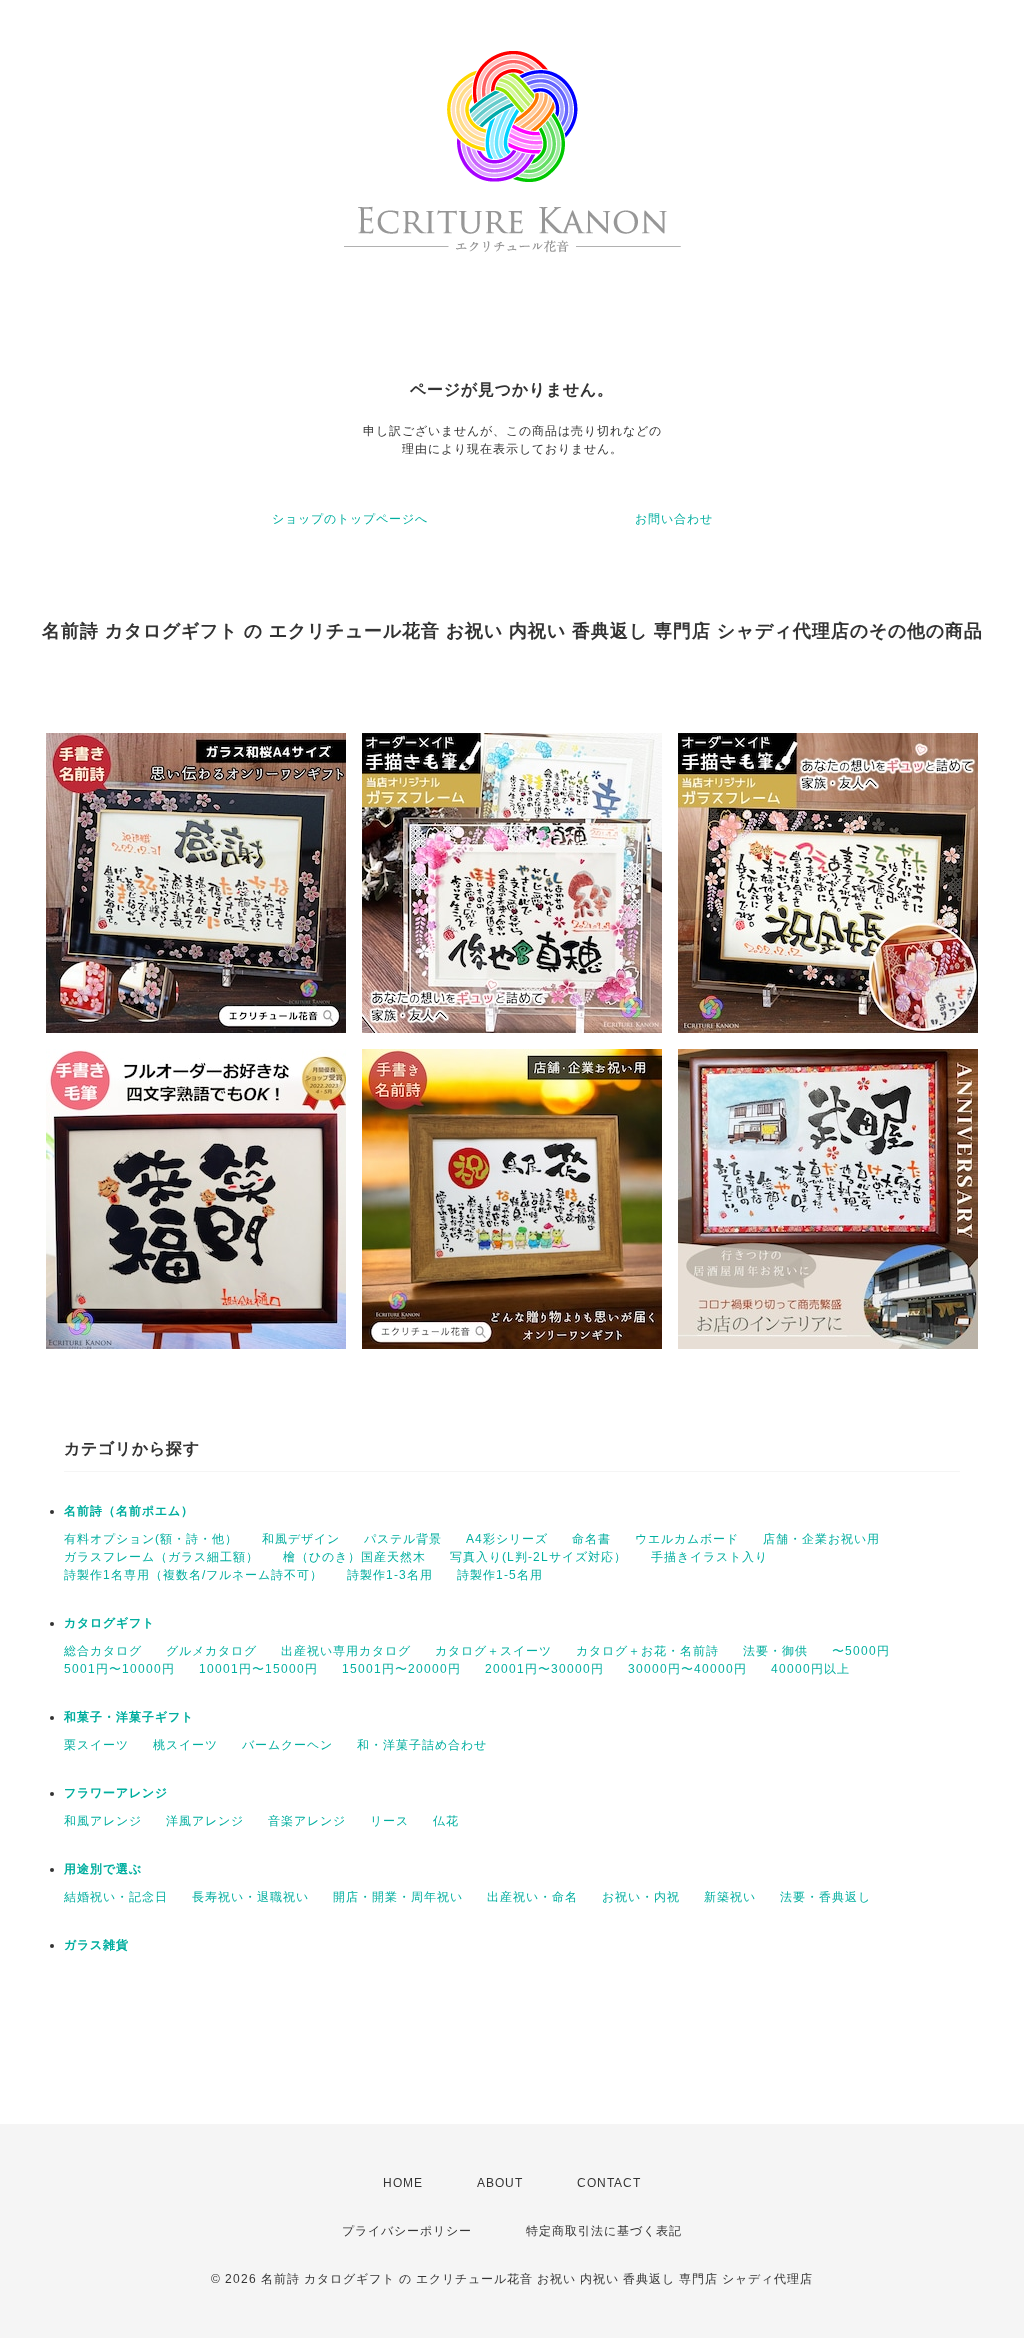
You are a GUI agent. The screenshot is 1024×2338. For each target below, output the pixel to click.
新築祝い (730, 1897)
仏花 (446, 1821)
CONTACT (609, 2183)
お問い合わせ (674, 519)
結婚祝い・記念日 (116, 1897)
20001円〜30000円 (544, 1669)
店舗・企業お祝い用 (821, 1539)
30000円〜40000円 (687, 1669)
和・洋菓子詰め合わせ (422, 1745)
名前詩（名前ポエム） (129, 1511)
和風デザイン (301, 1539)
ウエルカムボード (687, 1539)
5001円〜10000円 (119, 1669)
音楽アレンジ (307, 1821)
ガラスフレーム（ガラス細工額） (161, 1557)
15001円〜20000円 (401, 1669)
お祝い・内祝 (641, 1897)
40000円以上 (810, 1669)
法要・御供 (775, 1651)
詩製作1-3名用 (390, 1575)
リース (389, 1821)
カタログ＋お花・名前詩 (647, 1651)
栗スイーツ (96, 1745)
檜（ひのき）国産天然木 (354, 1557)
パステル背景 (403, 1539)
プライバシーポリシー (407, 2231)
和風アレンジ (103, 1821)
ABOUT (500, 2183)
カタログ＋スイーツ (493, 1651)
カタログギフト (109, 1623)
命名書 (591, 1539)
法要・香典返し (825, 1897)
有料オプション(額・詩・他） (151, 1539)
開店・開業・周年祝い (398, 1897)
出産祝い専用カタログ (346, 1651)
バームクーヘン (287, 1745)
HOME (403, 2183)
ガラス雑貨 (96, 1945)
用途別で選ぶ (103, 1869)
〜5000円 (861, 1651)
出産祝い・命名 (532, 1897)
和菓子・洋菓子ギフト (129, 1717)
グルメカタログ (211, 1651)
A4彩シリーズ (507, 1539)
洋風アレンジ (205, 1821)
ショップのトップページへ (350, 519)
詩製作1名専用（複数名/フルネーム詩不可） (193, 1575)
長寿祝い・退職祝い (250, 1897)
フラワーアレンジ (116, 1793)
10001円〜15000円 (258, 1669)
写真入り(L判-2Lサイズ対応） (538, 1557)
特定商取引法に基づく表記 (604, 2231)
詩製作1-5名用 (500, 1575)
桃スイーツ (185, 1745)
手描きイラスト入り (709, 1557)
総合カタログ (103, 1651)
